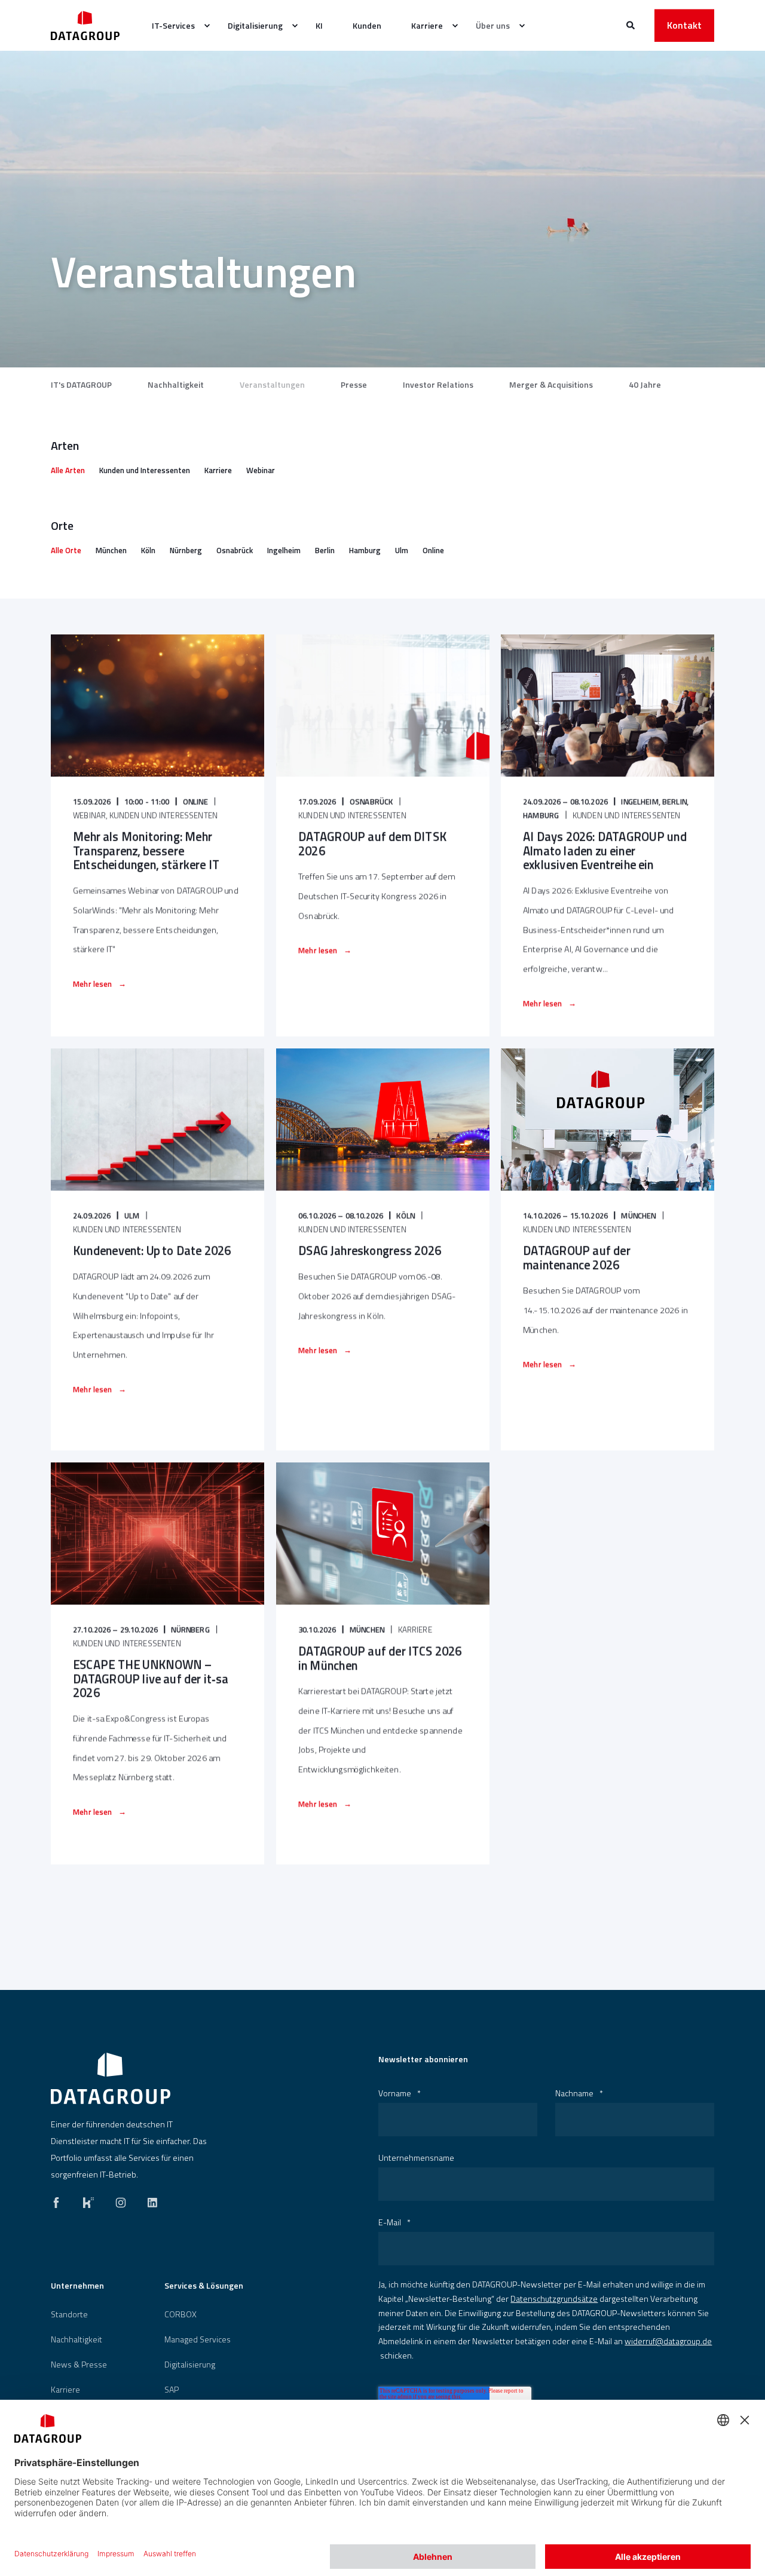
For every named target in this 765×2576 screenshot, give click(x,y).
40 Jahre (645, 385)
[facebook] (60, 2200)
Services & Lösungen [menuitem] (204, 2287)
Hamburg (365, 550)
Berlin (325, 550)
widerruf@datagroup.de (668, 2341)
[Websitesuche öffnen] (631, 24)
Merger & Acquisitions (551, 385)
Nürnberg (186, 550)
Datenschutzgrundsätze (554, 2299)
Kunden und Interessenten (145, 470)
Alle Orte (66, 550)
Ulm (402, 550)
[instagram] (121, 2200)
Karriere (218, 470)
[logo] (111, 2078)
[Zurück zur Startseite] (85, 25)
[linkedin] (149, 2200)
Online (433, 550)
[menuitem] (175, 26)
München (111, 550)
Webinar (261, 470)
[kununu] (88, 2200)
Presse (354, 385)
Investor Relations (438, 385)
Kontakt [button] (684, 25)
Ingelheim (284, 550)
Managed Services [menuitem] (198, 2339)
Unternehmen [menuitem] (77, 2287)
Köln (148, 550)
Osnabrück (235, 550)
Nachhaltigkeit (176, 385)
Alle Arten (68, 470)
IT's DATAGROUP (81, 385)
